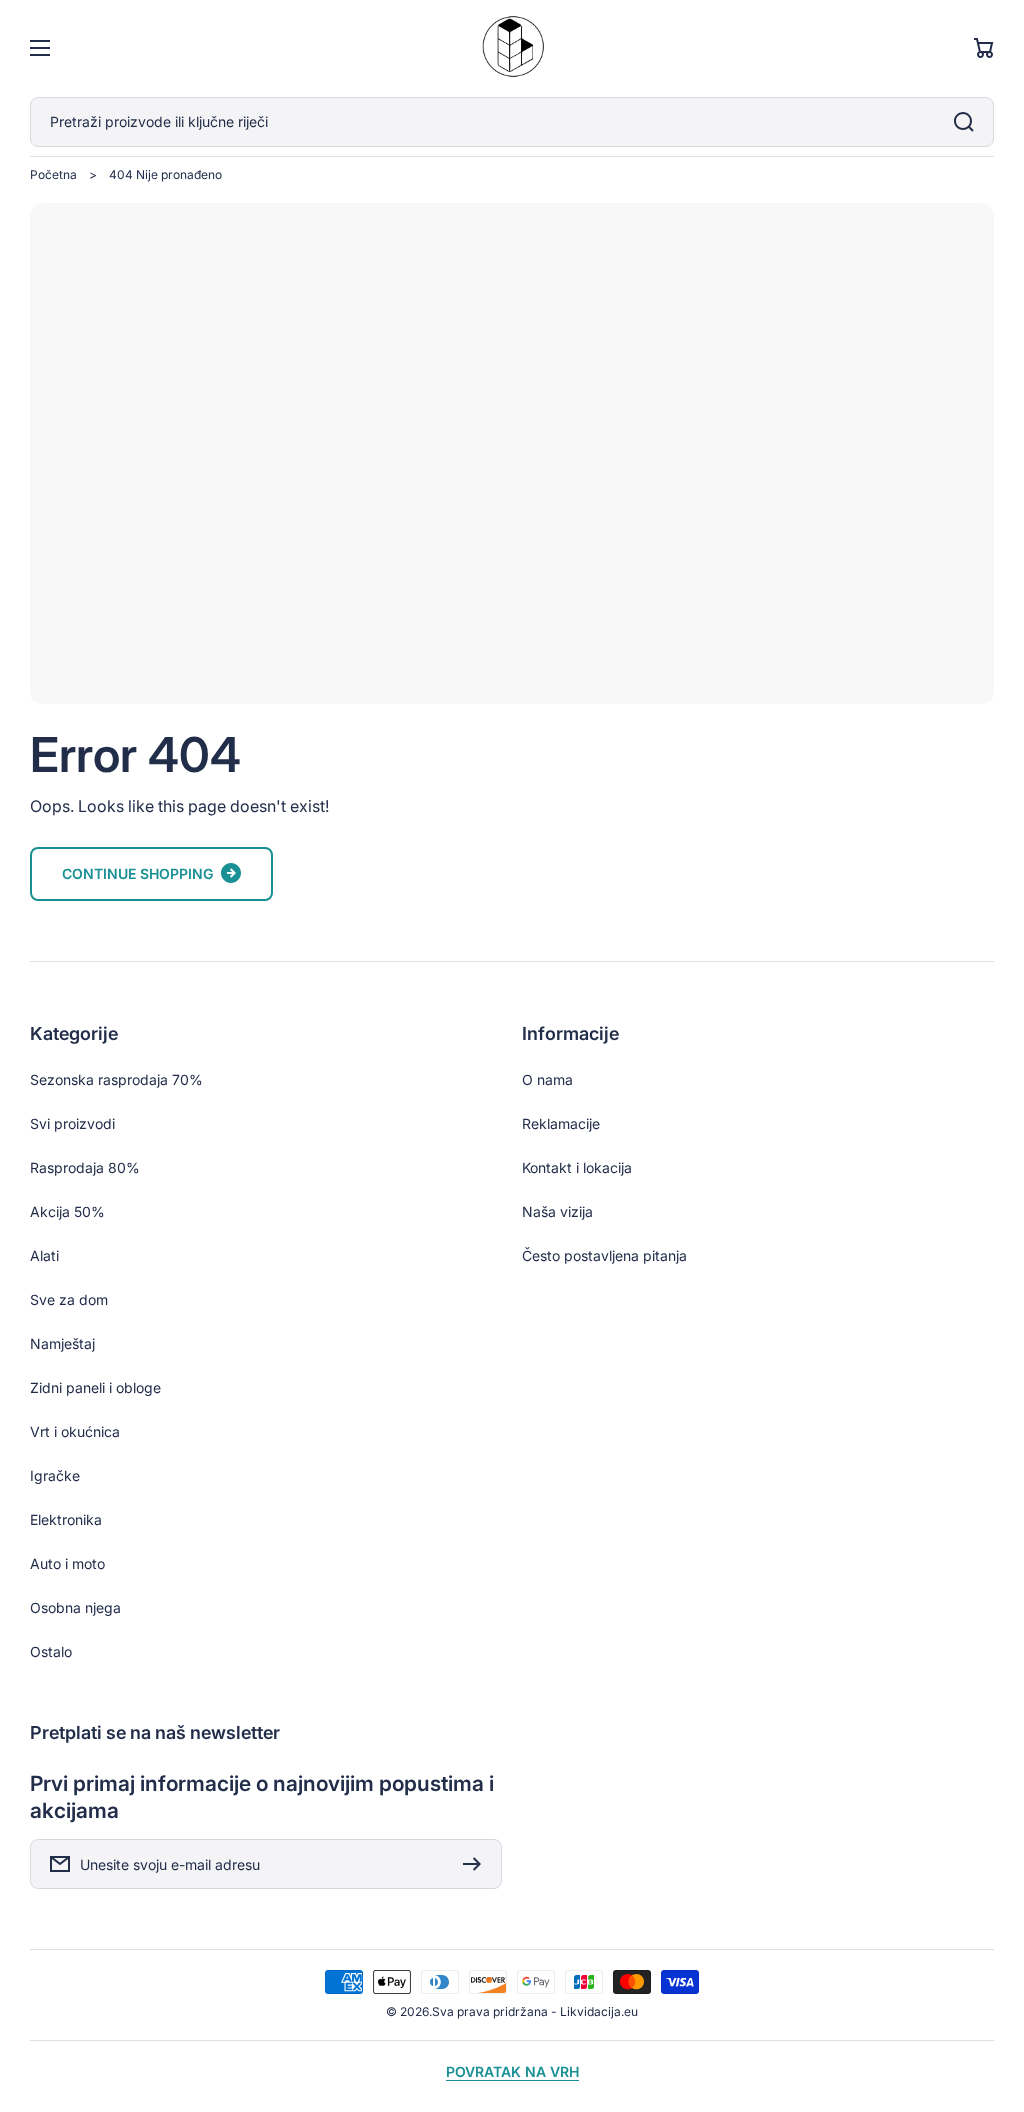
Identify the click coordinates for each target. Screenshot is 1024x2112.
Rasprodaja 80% (85, 1167)
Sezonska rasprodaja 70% (116, 1079)
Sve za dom (69, 1299)
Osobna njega (75, 1607)
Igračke (55, 1475)
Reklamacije (561, 1123)
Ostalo (51, 1651)
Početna (53, 174)
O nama (547, 1079)
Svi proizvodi (72, 1123)
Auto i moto (67, 1563)
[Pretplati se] (477, 1864)
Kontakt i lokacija (577, 1167)
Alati (44, 1255)
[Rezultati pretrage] (969, 122)
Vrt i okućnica (75, 1431)
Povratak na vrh (512, 2071)
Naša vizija (557, 1211)
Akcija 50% (67, 1211)
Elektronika (66, 1519)
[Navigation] (40, 48)
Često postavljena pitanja (604, 1255)
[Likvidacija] (512, 48)
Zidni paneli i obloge (95, 1387)
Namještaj (62, 1343)
